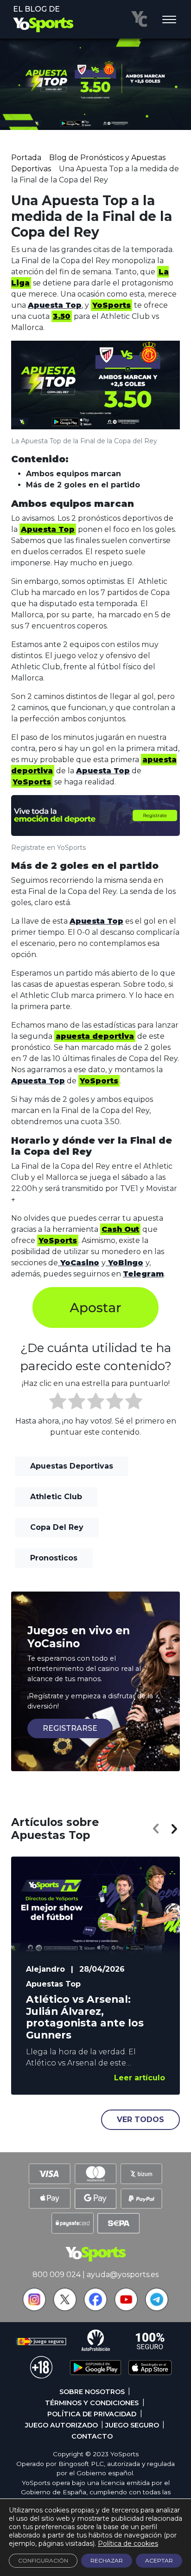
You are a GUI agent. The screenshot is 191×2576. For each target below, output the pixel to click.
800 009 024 (57, 2275)
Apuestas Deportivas (72, 1466)
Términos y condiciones (92, 2403)
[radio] (58, 1403)
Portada (26, 158)
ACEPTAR (159, 2560)
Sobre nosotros (92, 2392)
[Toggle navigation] (169, 20)
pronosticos (54, 1558)
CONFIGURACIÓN (43, 2560)
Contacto (92, 2436)
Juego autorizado (61, 2425)
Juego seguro (132, 2425)
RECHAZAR (107, 2560)
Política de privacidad (92, 2414)
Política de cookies (128, 2544)
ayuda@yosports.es (123, 2275)
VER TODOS (140, 2120)
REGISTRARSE (70, 1728)
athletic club (56, 1497)
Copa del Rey (57, 1527)
